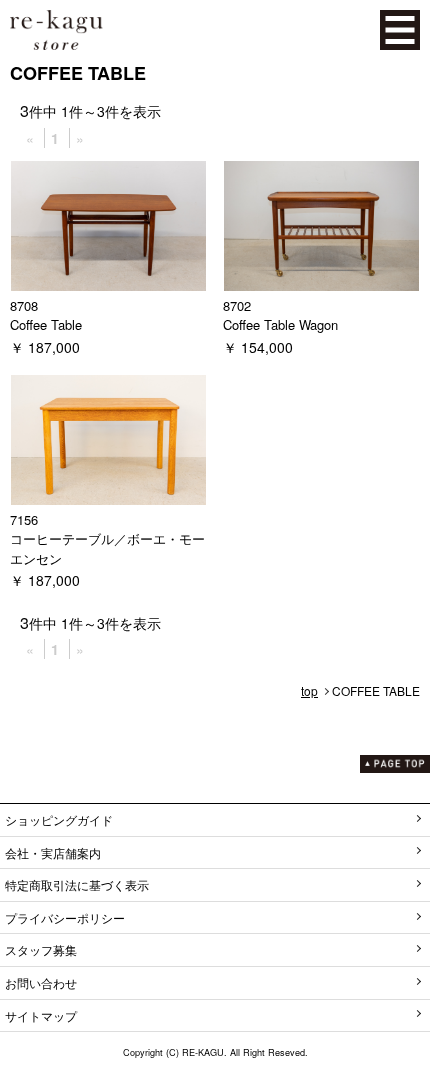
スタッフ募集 (41, 949)
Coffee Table (46, 324)
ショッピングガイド (59, 819)
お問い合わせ (41, 982)
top (309, 690)
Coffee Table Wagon (280, 324)
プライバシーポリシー (65, 917)
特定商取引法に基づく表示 (77, 884)
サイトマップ (41, 1015)
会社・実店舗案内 (53, 852)
